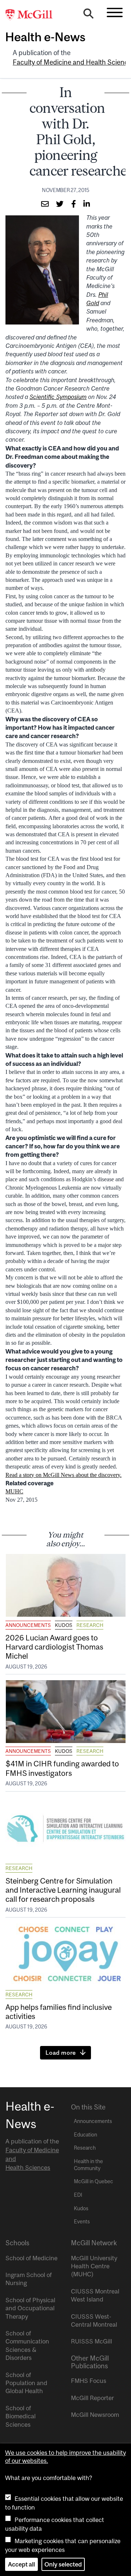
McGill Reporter (92, 2398)
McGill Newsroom (95, 2415)
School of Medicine (31, 2258)
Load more (61, 2053)
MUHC (14, 1491)
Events (82, 2222)
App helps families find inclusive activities (59, 2011)
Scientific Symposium (58, 397)
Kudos (64, 1625)
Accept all (21, 2564)
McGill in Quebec (94, 2181)
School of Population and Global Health (26, 2383)
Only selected (63, 2564)
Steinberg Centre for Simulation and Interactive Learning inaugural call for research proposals (63, 1890)
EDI (78, 2195)
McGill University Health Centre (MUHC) (94, 2266)
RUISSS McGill (92, 2341)
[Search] (88, 15)
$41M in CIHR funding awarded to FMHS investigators (62, 1768)
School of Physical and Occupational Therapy (30, 2308)
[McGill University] (33, 15)
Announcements (28, 1625)
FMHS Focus (89, 2381)
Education (86, 2135)
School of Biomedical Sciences (21, 2416)
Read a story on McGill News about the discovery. (63, 1475)
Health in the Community (88, 2165)
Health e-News (45, 37)
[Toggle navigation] (115, 12)
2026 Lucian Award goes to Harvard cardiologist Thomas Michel (54, 1647)
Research (90, 1625)
